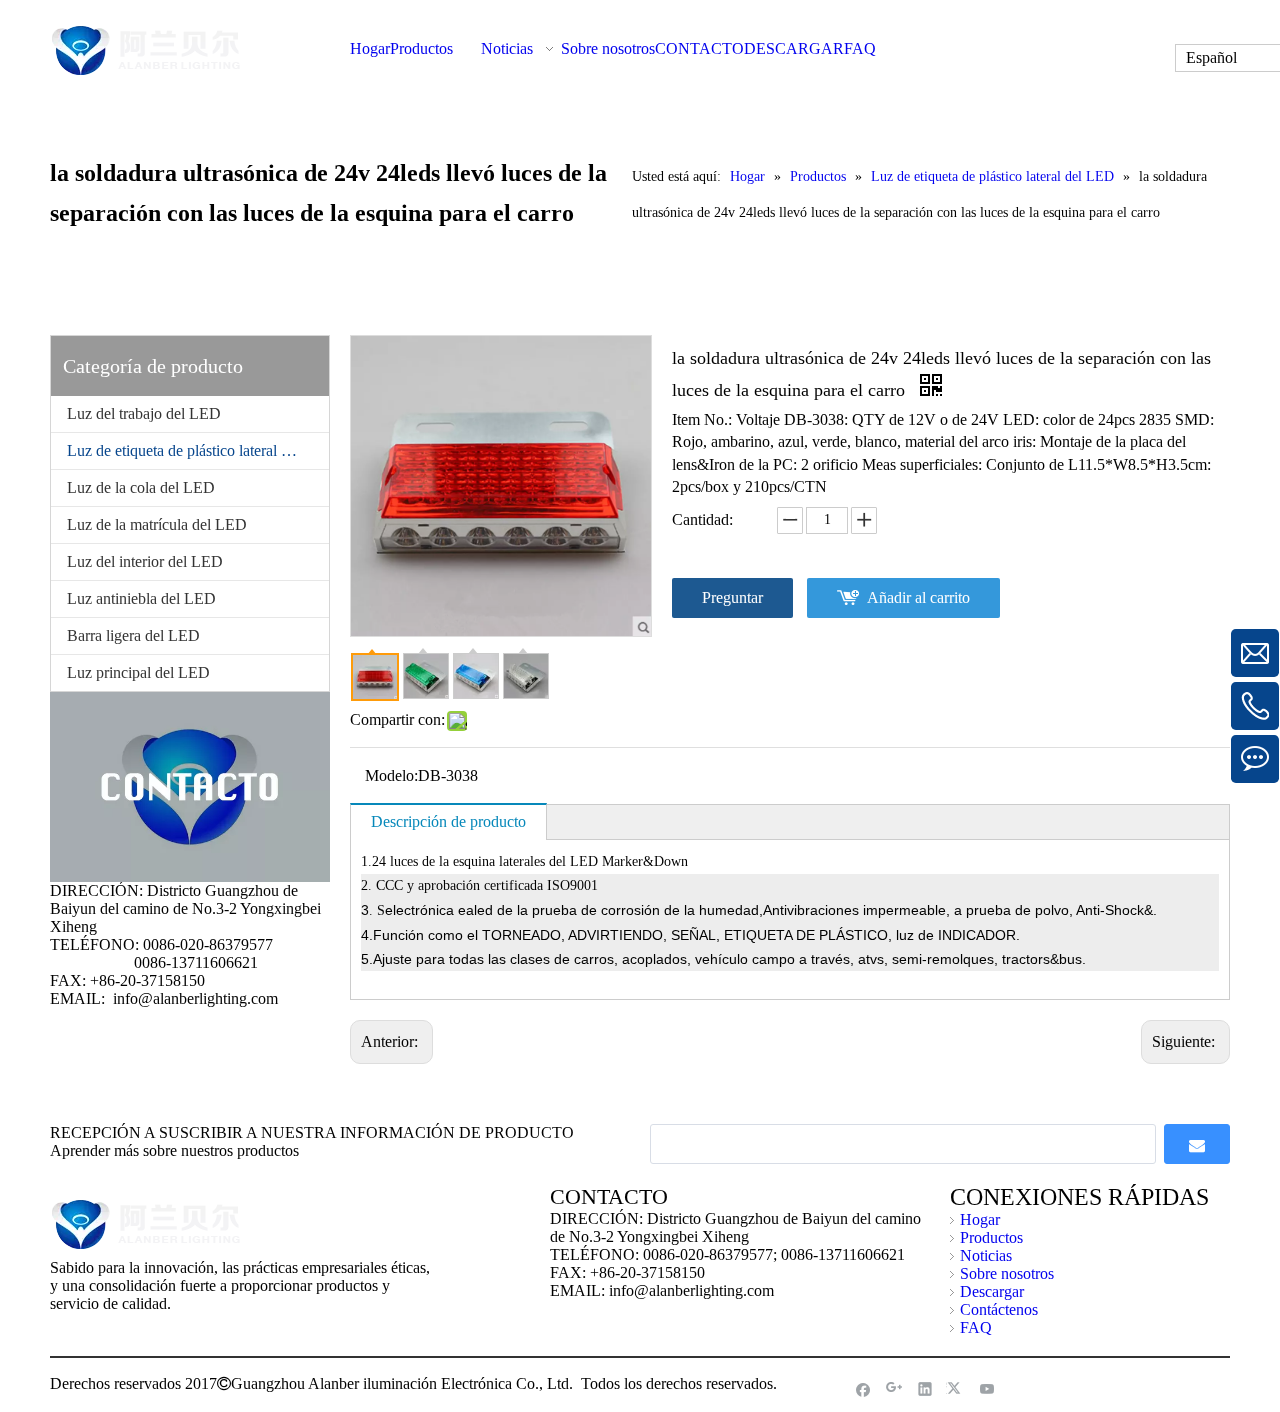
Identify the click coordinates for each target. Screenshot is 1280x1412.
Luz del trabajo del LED (144, 413)
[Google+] (894, 1388)
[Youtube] (987, 1388)
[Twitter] (956, 1388)
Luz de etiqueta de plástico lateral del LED (198, 450)
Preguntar (732, 597)
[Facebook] (863, 1388)
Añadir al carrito (918, 597)
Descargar (992, 1291)
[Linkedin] (925, 1388)
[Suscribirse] (1197, 1144)
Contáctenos (999, 1309)
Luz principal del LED (138, 672)
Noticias (986, 1255)
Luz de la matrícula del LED (157, 524)
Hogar (980, 1219)
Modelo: (391, 775)
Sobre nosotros (1007, 1273)
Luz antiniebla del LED (141, 598)
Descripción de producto (448, 821)
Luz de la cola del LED (141, 487)
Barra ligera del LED (133, 635)
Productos (991, 1237)
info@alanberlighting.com (195, 998)
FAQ (976, 1327)
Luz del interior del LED (145, 561)
